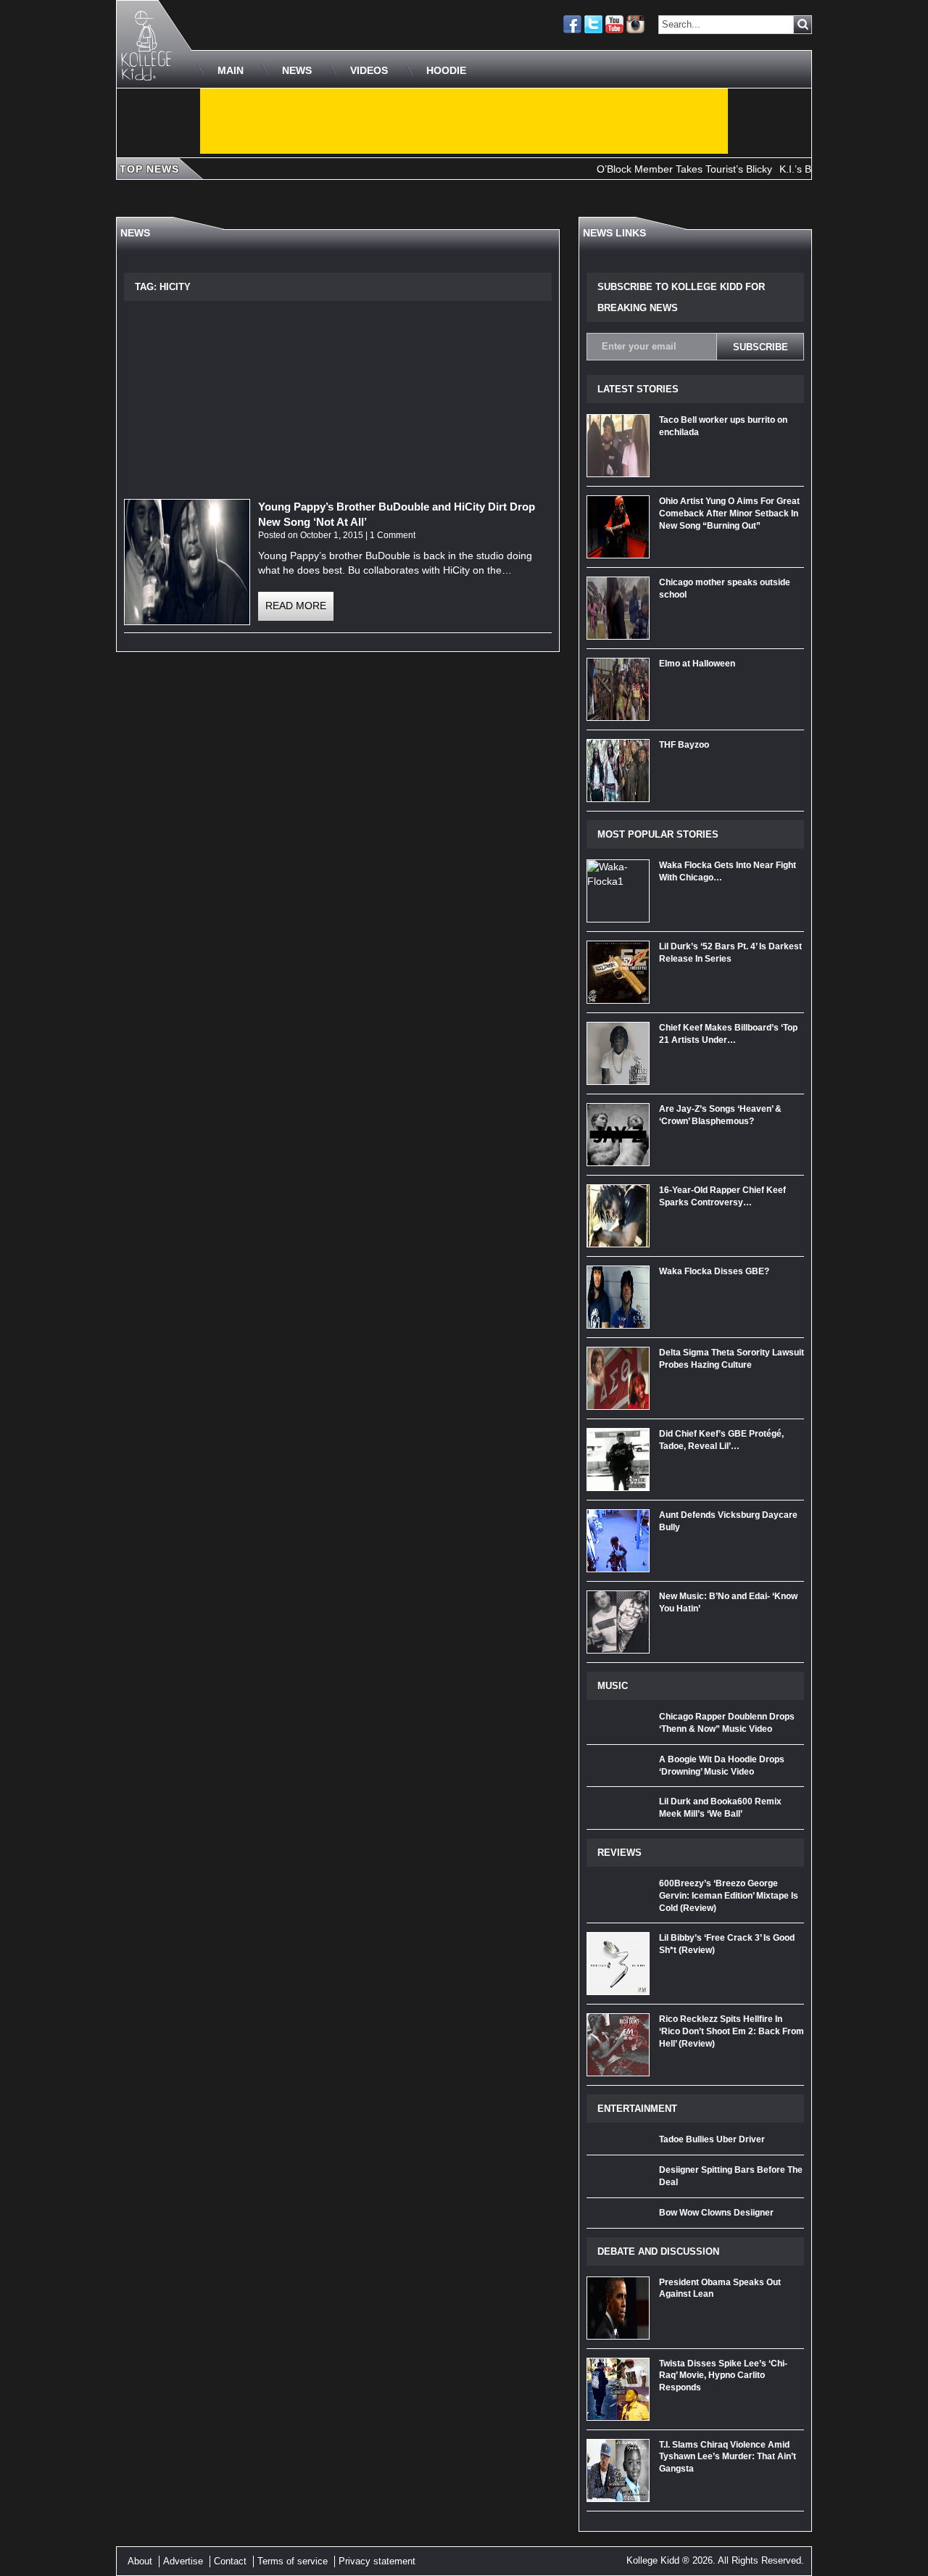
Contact (230, 2561)
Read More (296, 606)
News (297, 70)
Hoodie (446, 70)
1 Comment (393, 535)
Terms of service (293, 2561)
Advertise (183, 2561)
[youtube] (614, 24)
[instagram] (635, 24)
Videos (369, 70)
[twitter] (593, 24)
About (140, 2561)
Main (231, 70)
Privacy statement (377, 2561)
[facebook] (572, 24)
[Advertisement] (464, 121)
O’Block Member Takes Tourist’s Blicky (652, 169)
